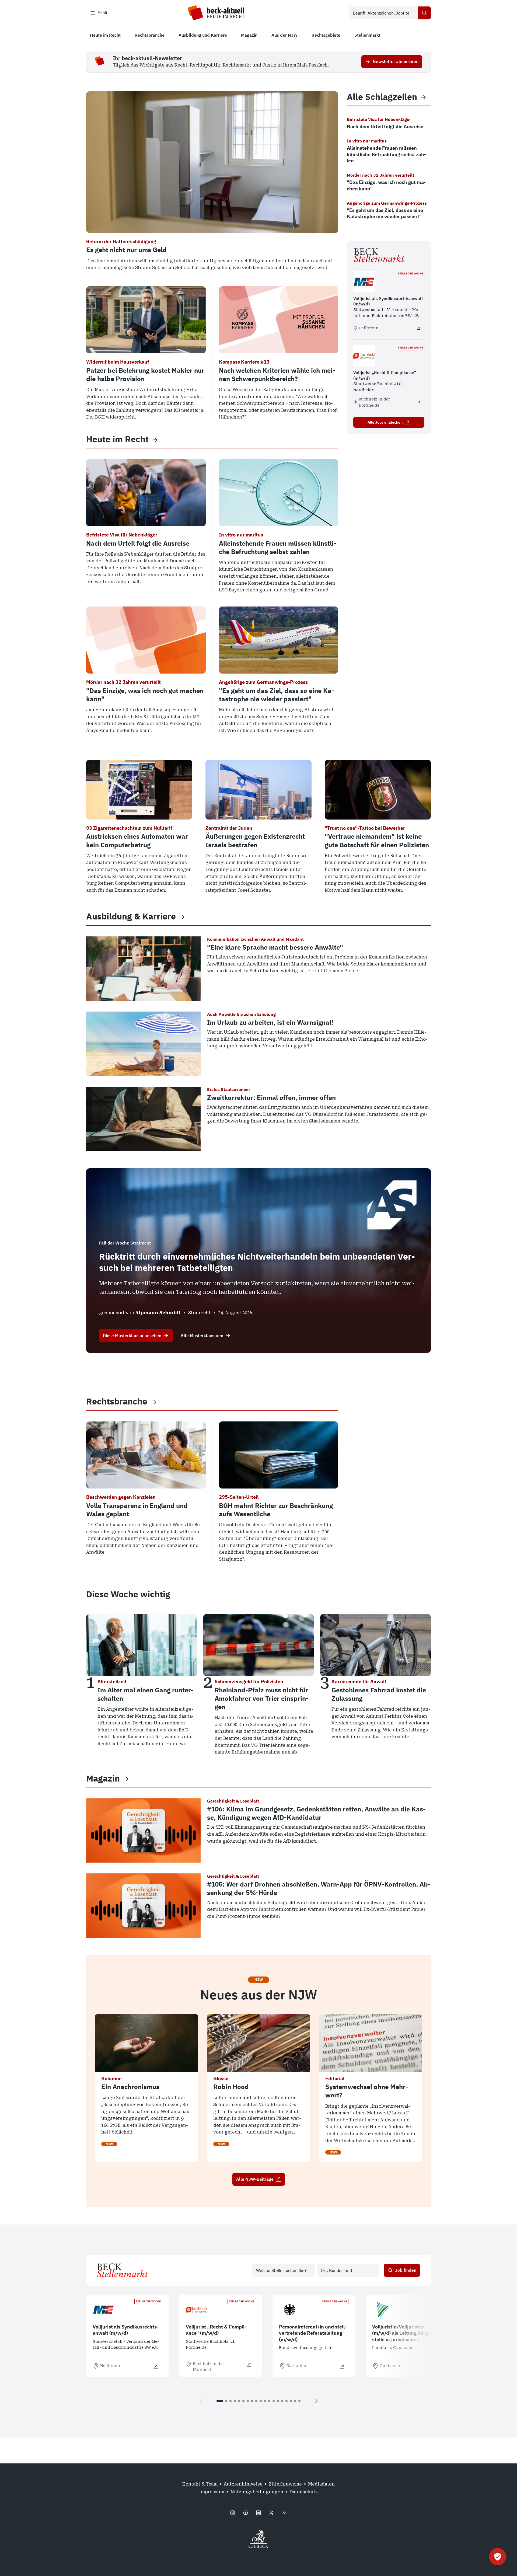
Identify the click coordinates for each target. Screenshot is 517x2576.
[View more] (155, 439)
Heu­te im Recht (117, 439)
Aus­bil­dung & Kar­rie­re (131, 916)
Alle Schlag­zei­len (382, 97)
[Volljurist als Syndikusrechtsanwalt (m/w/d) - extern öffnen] (418, 328)
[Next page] (316, 2401)
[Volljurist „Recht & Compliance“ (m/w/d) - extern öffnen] (418, 402)
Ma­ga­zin (103, 1778)
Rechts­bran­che (117, 1401)
